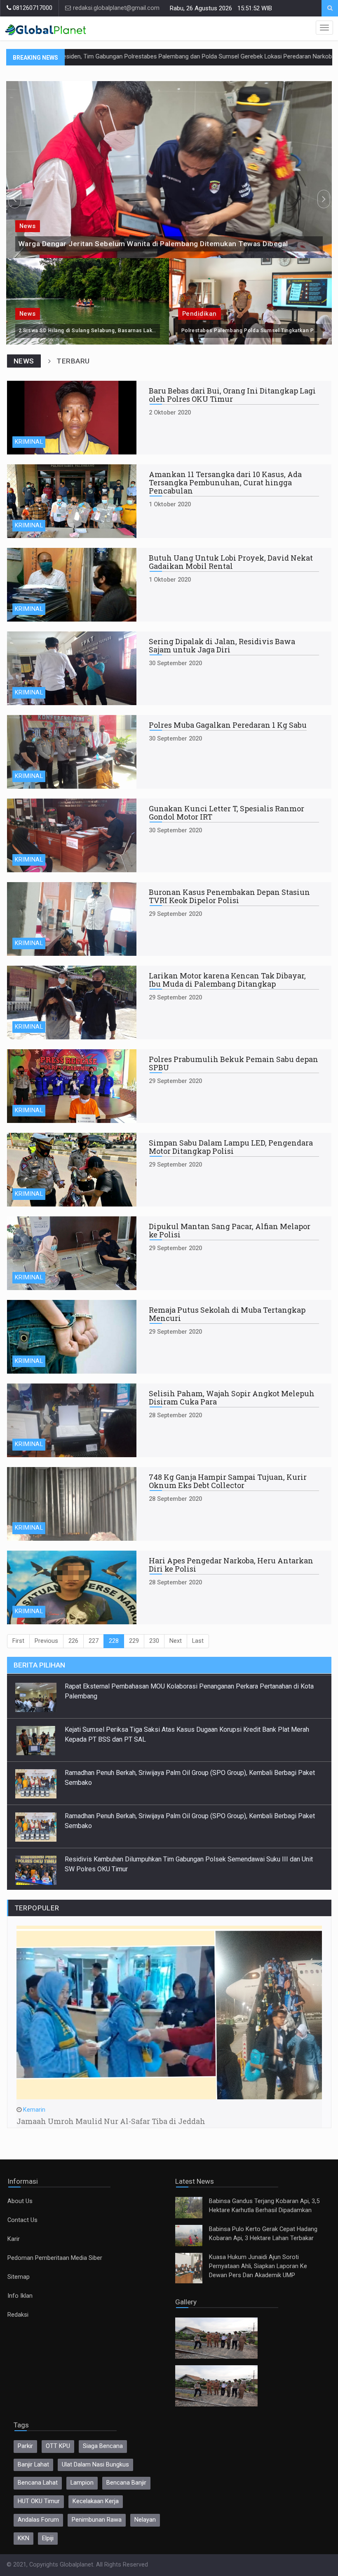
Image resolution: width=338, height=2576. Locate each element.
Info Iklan (20, 2296)
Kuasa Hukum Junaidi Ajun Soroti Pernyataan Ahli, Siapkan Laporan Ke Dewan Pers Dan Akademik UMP (258, 2266)
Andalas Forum (38, 2520)
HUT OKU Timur (39, 2501)
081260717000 (32, 8)
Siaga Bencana (103, 2446)
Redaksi (18, 2315)
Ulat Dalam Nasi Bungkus (95, 2465)
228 (114, 1641)
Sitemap (19, 2277)
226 (73, 1641)
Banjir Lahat (33, 2465)
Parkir (25, 2446)
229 (134, 1641)
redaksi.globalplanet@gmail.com (115, 8)
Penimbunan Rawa (97, 2520)
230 (154, 1641)
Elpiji (48, 2538)
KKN (23, 2538)
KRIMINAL (29, 442)
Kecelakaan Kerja (96, 2501)
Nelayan (145, 2520)
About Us (20, 2201)
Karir (14, 2239)
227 (94, 1641)
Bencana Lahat (38, 2483)
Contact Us (22, 2220)
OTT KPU (58, 2446)
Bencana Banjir (126, 2483)
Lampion (82, 2483)
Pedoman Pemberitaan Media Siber (55, 2258)
